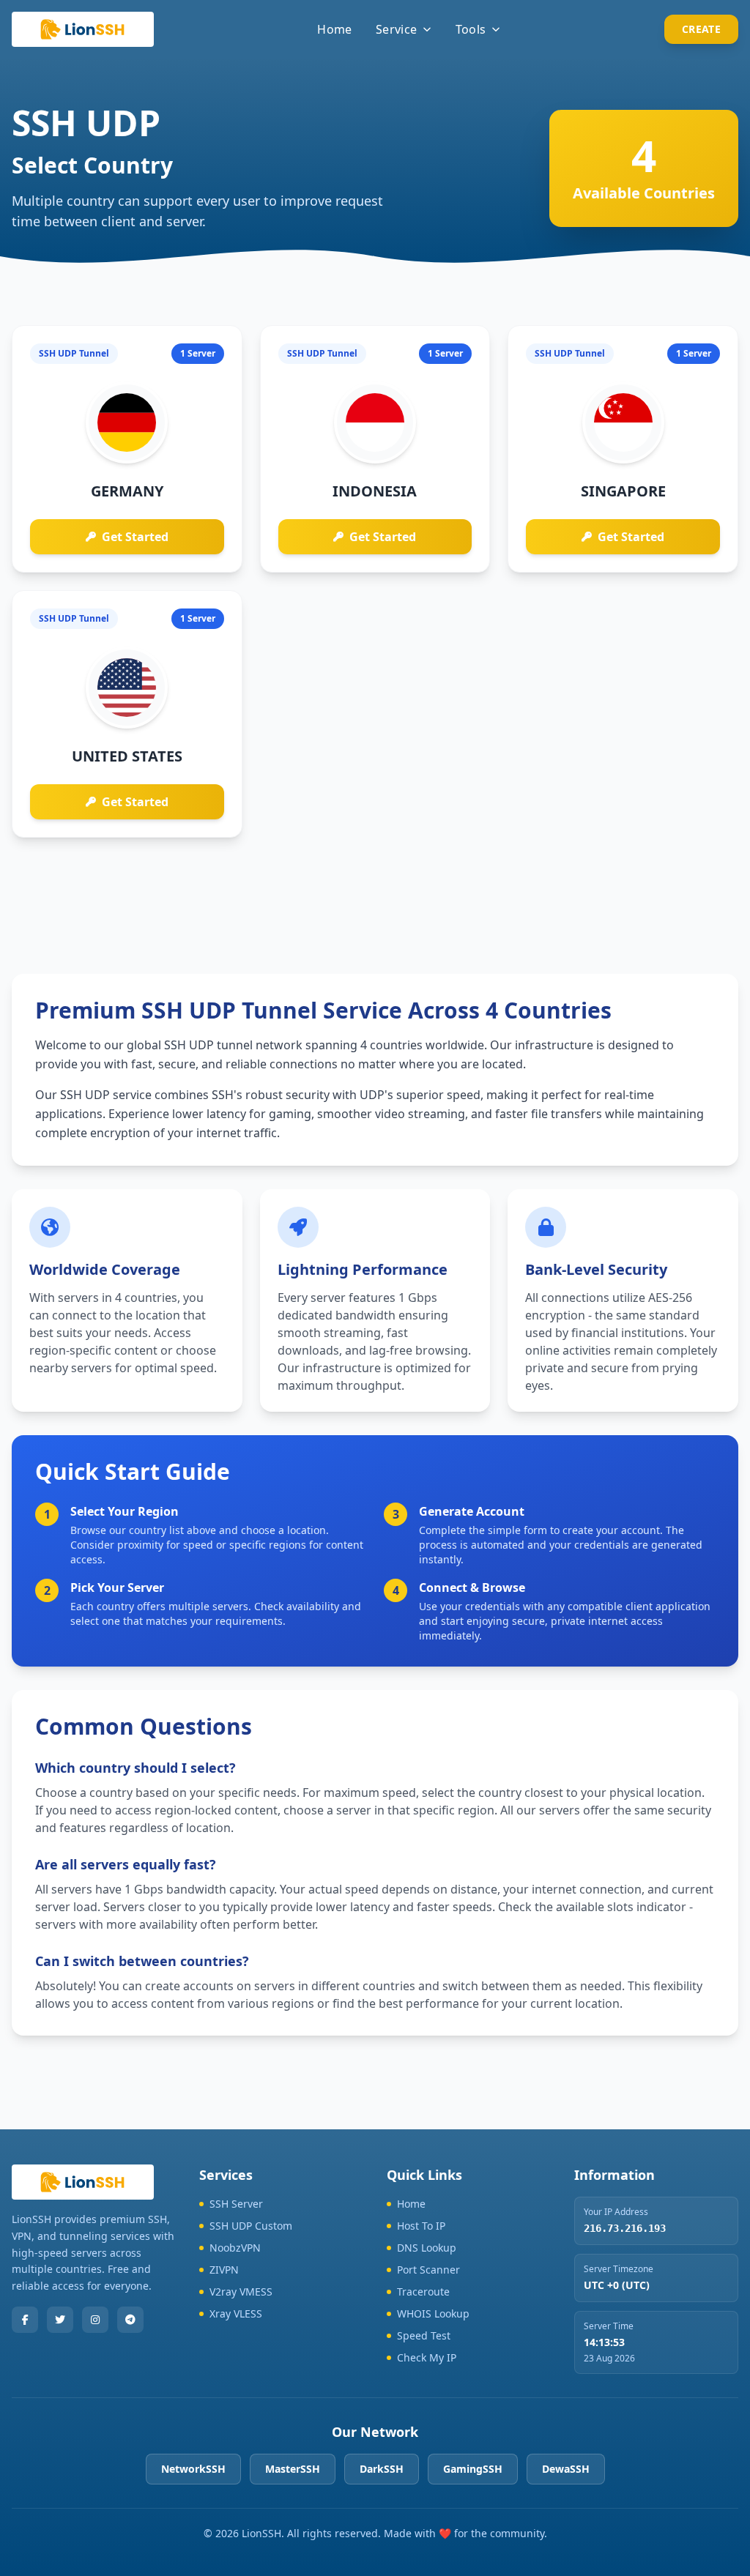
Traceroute (423, 2292)
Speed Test (424, 2335)
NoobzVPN (235, 2248)
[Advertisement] (375, 894)
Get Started (135, 537)
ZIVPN (224, 2270)
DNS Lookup (427, 2248)
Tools (471, 29)
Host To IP (421, 2226)
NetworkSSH (193, 2469)
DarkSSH (382, 2469)
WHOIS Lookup (433, 2313)
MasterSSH (293, 2469)
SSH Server (236, 2204)
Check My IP (427, 2357)
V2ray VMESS (241, 2292)
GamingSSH (473, 2469)
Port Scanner (428, 2270)
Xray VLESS (236, 2313)
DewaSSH (566, 2469)
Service (397, 29)
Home (335, 29)
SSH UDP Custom (251, 2226)
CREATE (701, 29)
